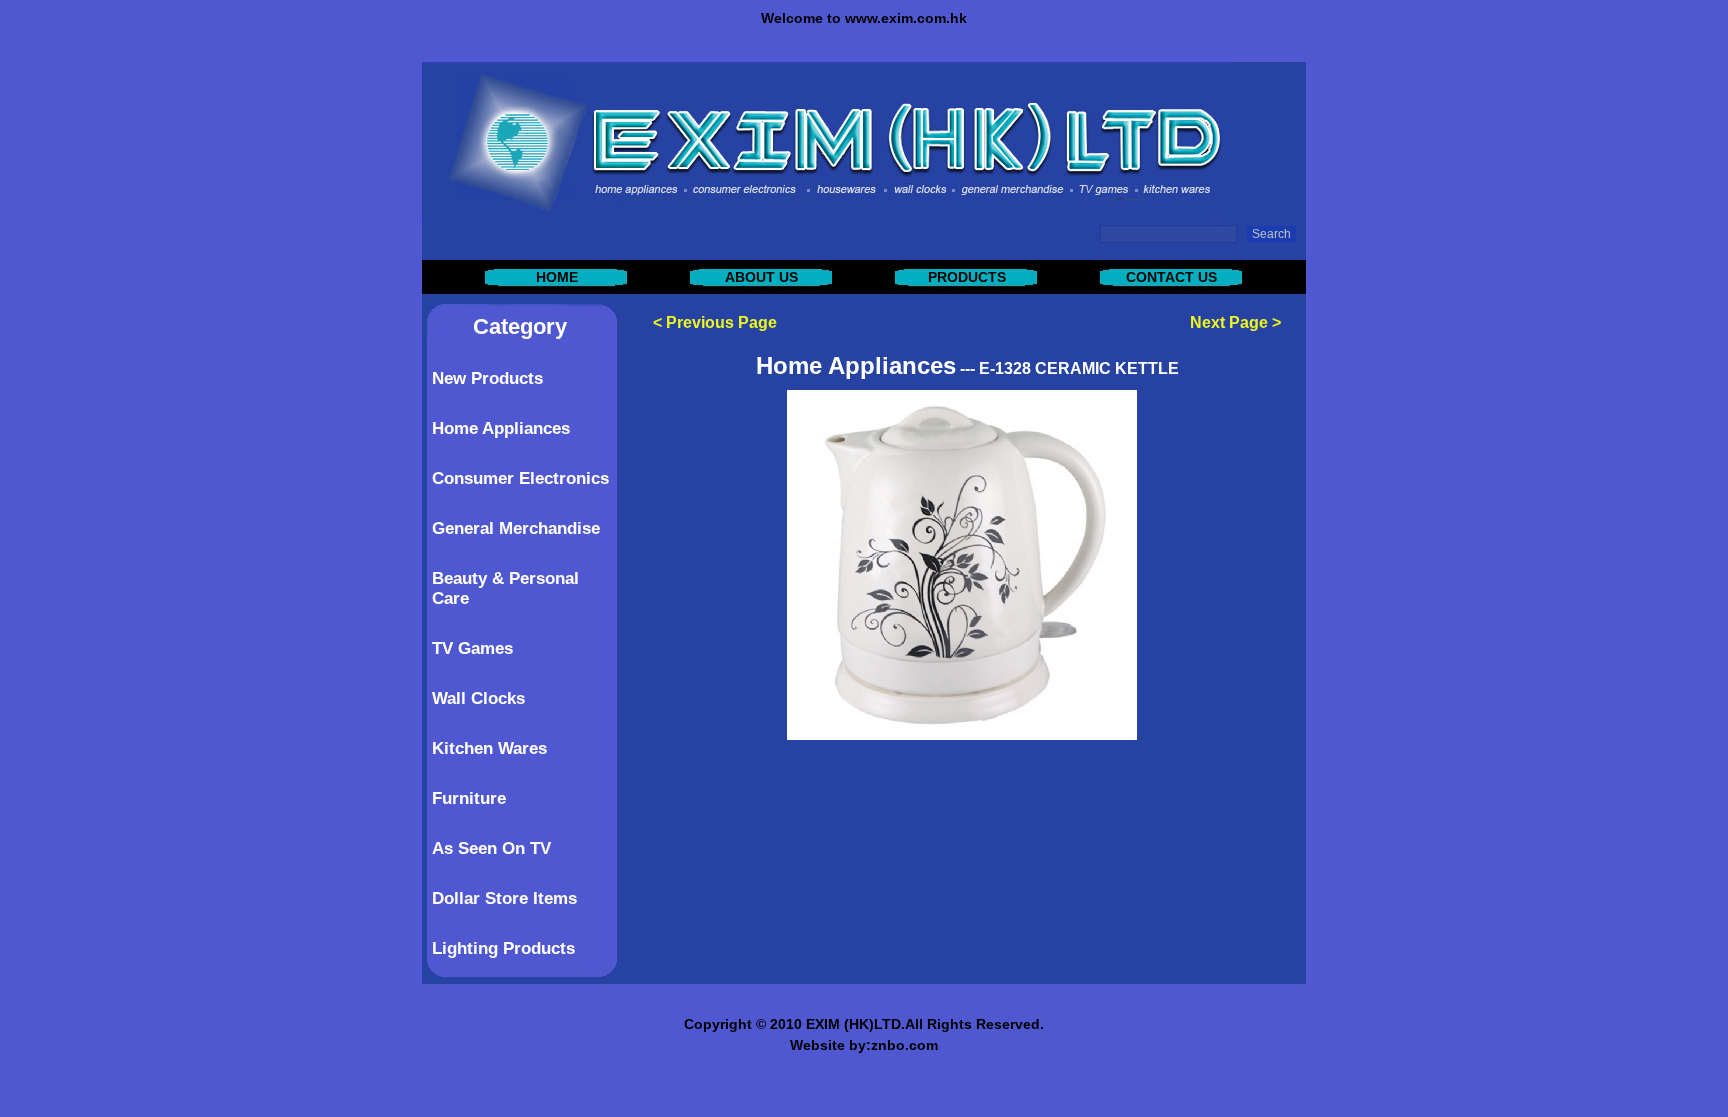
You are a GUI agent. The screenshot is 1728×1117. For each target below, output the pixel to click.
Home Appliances (501, 428)
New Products (487, 378)
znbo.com (904, 1045)
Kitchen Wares (489, 748)
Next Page (1229, 322)
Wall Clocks (478, 698)
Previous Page (721, 322)
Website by (828, 1045)
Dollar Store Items (504, 898)
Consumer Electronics (520, 478)
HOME (557, 277)
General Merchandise (516, 528)
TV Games (472, 648)
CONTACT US (1171, 277)
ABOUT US (761, 277)
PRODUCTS (967, 277)
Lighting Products (503, 948)
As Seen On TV (491, 848)
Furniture (469, 798)
